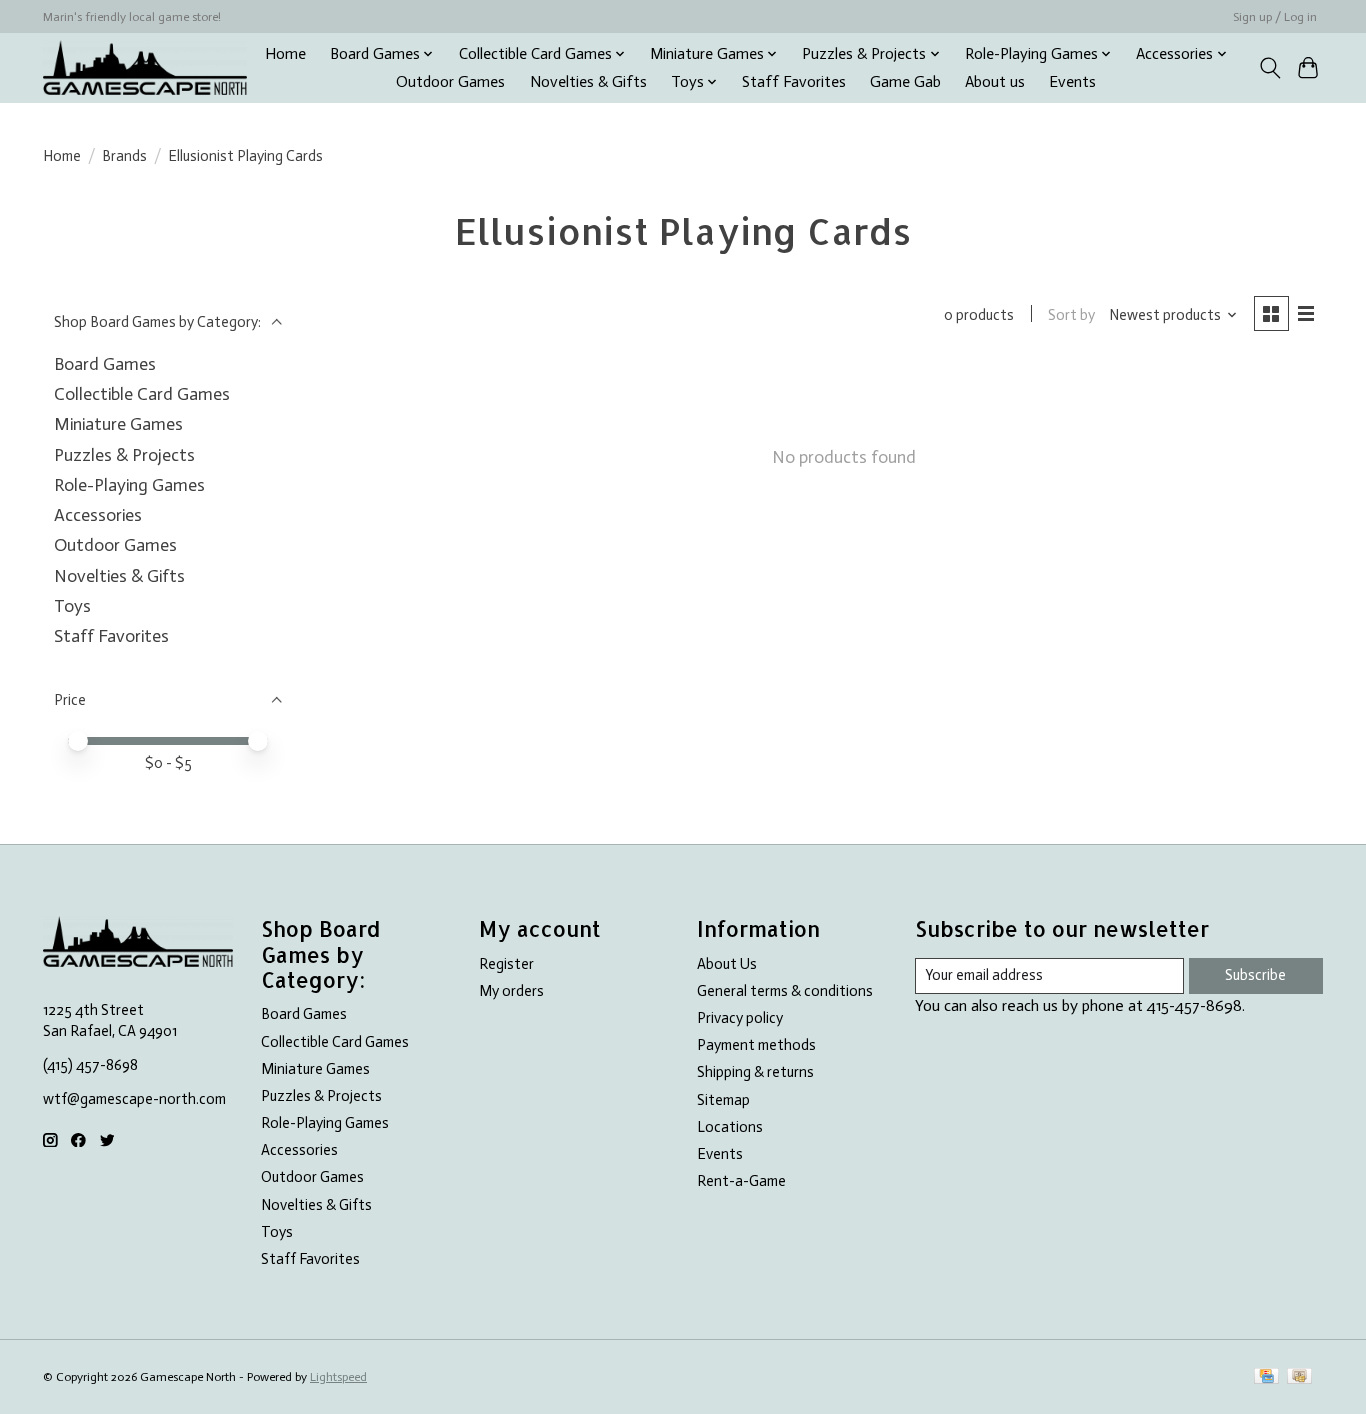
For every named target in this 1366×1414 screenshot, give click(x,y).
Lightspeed (338, 1377)
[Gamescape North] (145, 67)
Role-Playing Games (129, 485)
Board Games (105, 364)
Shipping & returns (755, 1072)
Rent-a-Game (741, 1181)
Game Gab (905, 82)
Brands (124, 156)
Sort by (1071, 315)
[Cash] (1299, 1377)
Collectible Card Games (142, 394)
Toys (72, 606)
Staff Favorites (794, 82)
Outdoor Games (450, 82)
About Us (727, 964)
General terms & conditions (785, 991)
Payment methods (756, 1045)
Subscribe (1255, 975)
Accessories (98, 515)
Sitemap (723, 1100)
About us (995, 82)
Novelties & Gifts (588, 82)
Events (1072, 82)
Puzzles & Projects (124, 455)
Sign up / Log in (1275, 17)
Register (506, 964)
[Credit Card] (1266, 1377)
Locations (730, 1127)
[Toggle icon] (1269, 68)
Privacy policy (740, 1018)
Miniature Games (118, 424)
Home (285, 54)
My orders (511, 991)
